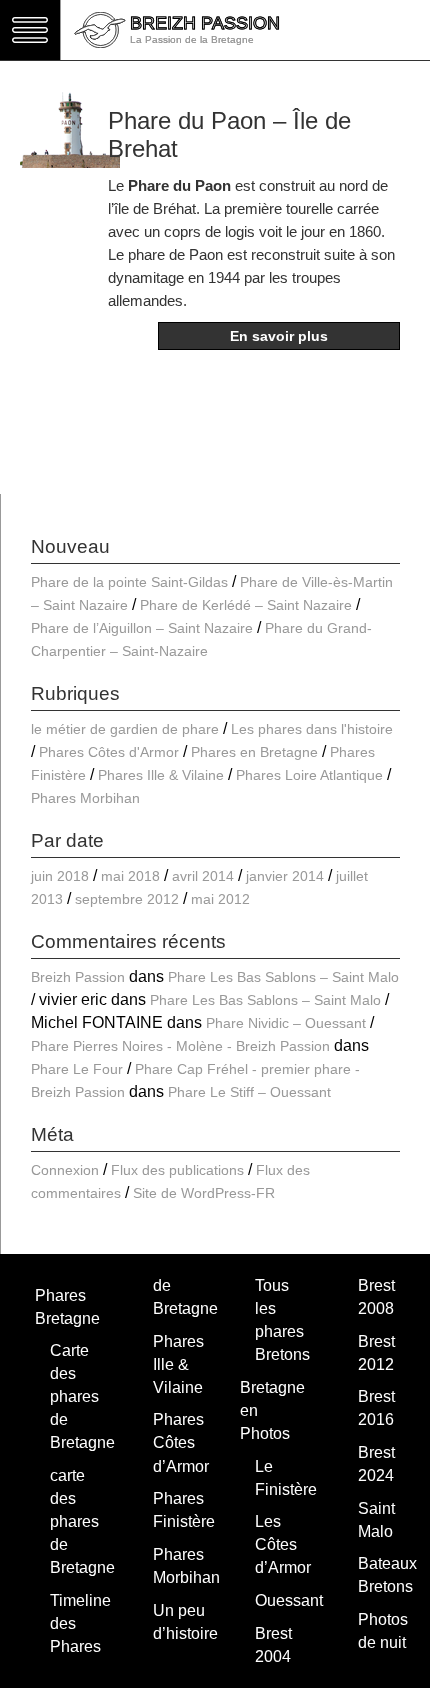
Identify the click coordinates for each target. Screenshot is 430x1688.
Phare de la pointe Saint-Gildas (129, 582)
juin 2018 (60, 876)
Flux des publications (177, 1170)
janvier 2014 (285, 876)
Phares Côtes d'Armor (109, 752)
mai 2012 (220, 899)
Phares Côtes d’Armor (181, 1442)
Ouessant (289, 1600)
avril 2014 (203, 876)
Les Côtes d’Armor (283, 1544)
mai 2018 (130, 876)
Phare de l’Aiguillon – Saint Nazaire (142, 628)
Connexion (65, 1170)
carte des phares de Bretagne (82, 1521)
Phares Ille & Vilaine (161, 775)
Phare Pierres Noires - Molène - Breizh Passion (180, 1046)
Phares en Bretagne (254, 752)
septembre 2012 (127, 899)
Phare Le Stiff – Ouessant (249, 1092)
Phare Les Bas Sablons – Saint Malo (283, 977)
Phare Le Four (77, 1069)
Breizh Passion (78, 977)
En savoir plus (279, 336)
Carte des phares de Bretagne (82, 1396)
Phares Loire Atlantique (309, 775)
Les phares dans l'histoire (312, 729)
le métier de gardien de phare (125, 729)
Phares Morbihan (85, 798)
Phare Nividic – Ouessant (286, 1023)
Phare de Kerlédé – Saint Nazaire (246, 605)
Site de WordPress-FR (204, 1193)
